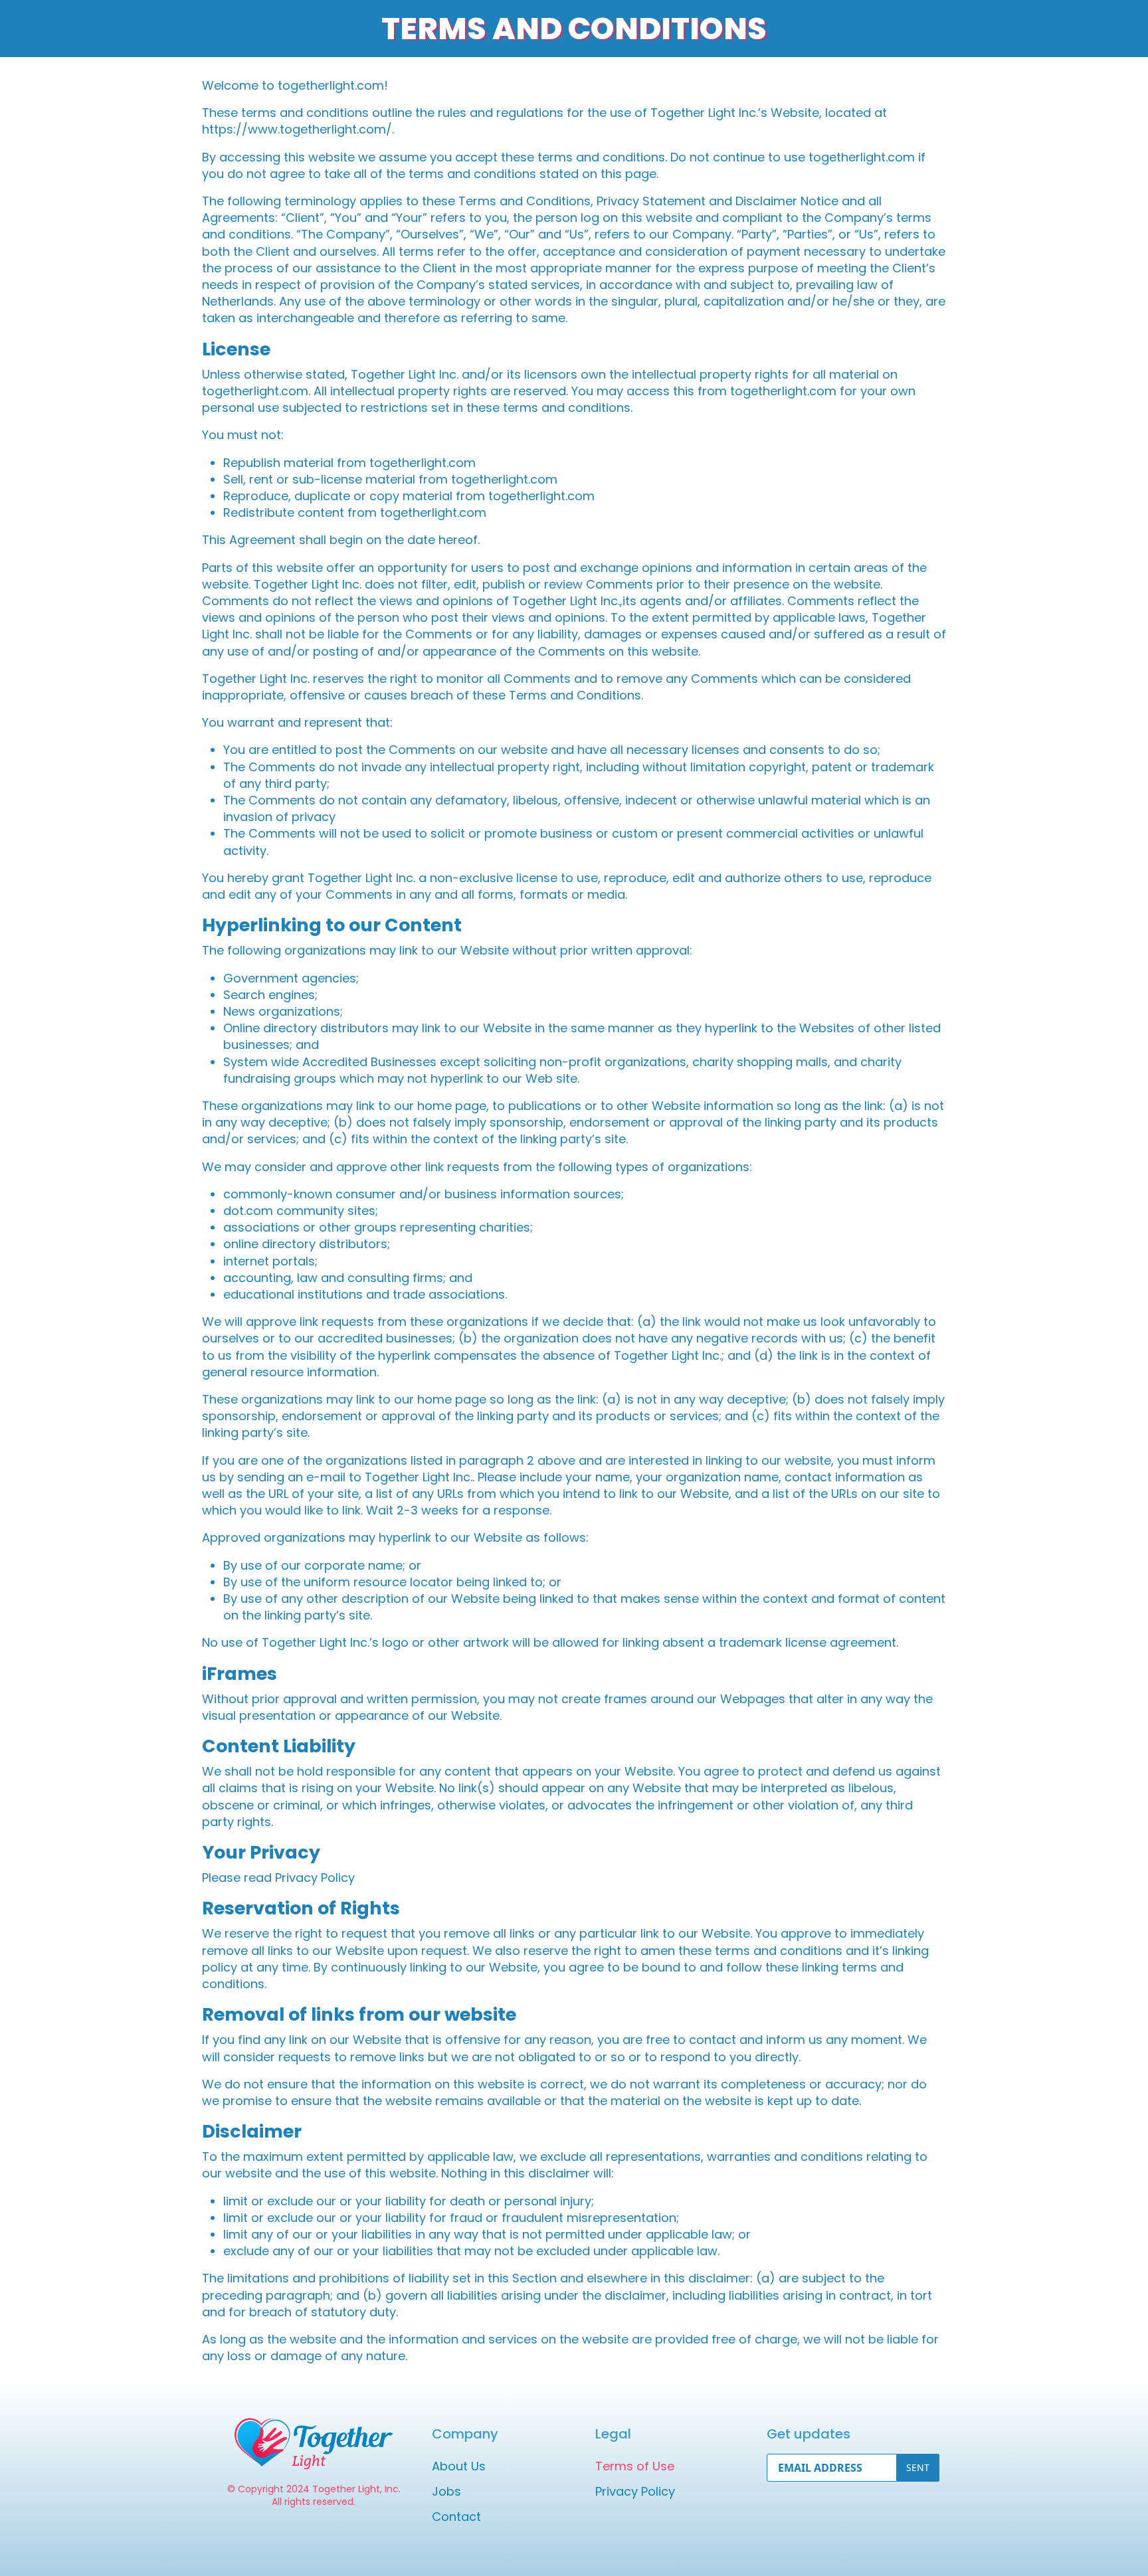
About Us (459, 2466)
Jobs (446, 2491)
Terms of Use (635, 2466)
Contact (456, 2517)
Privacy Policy (635, 2491)
